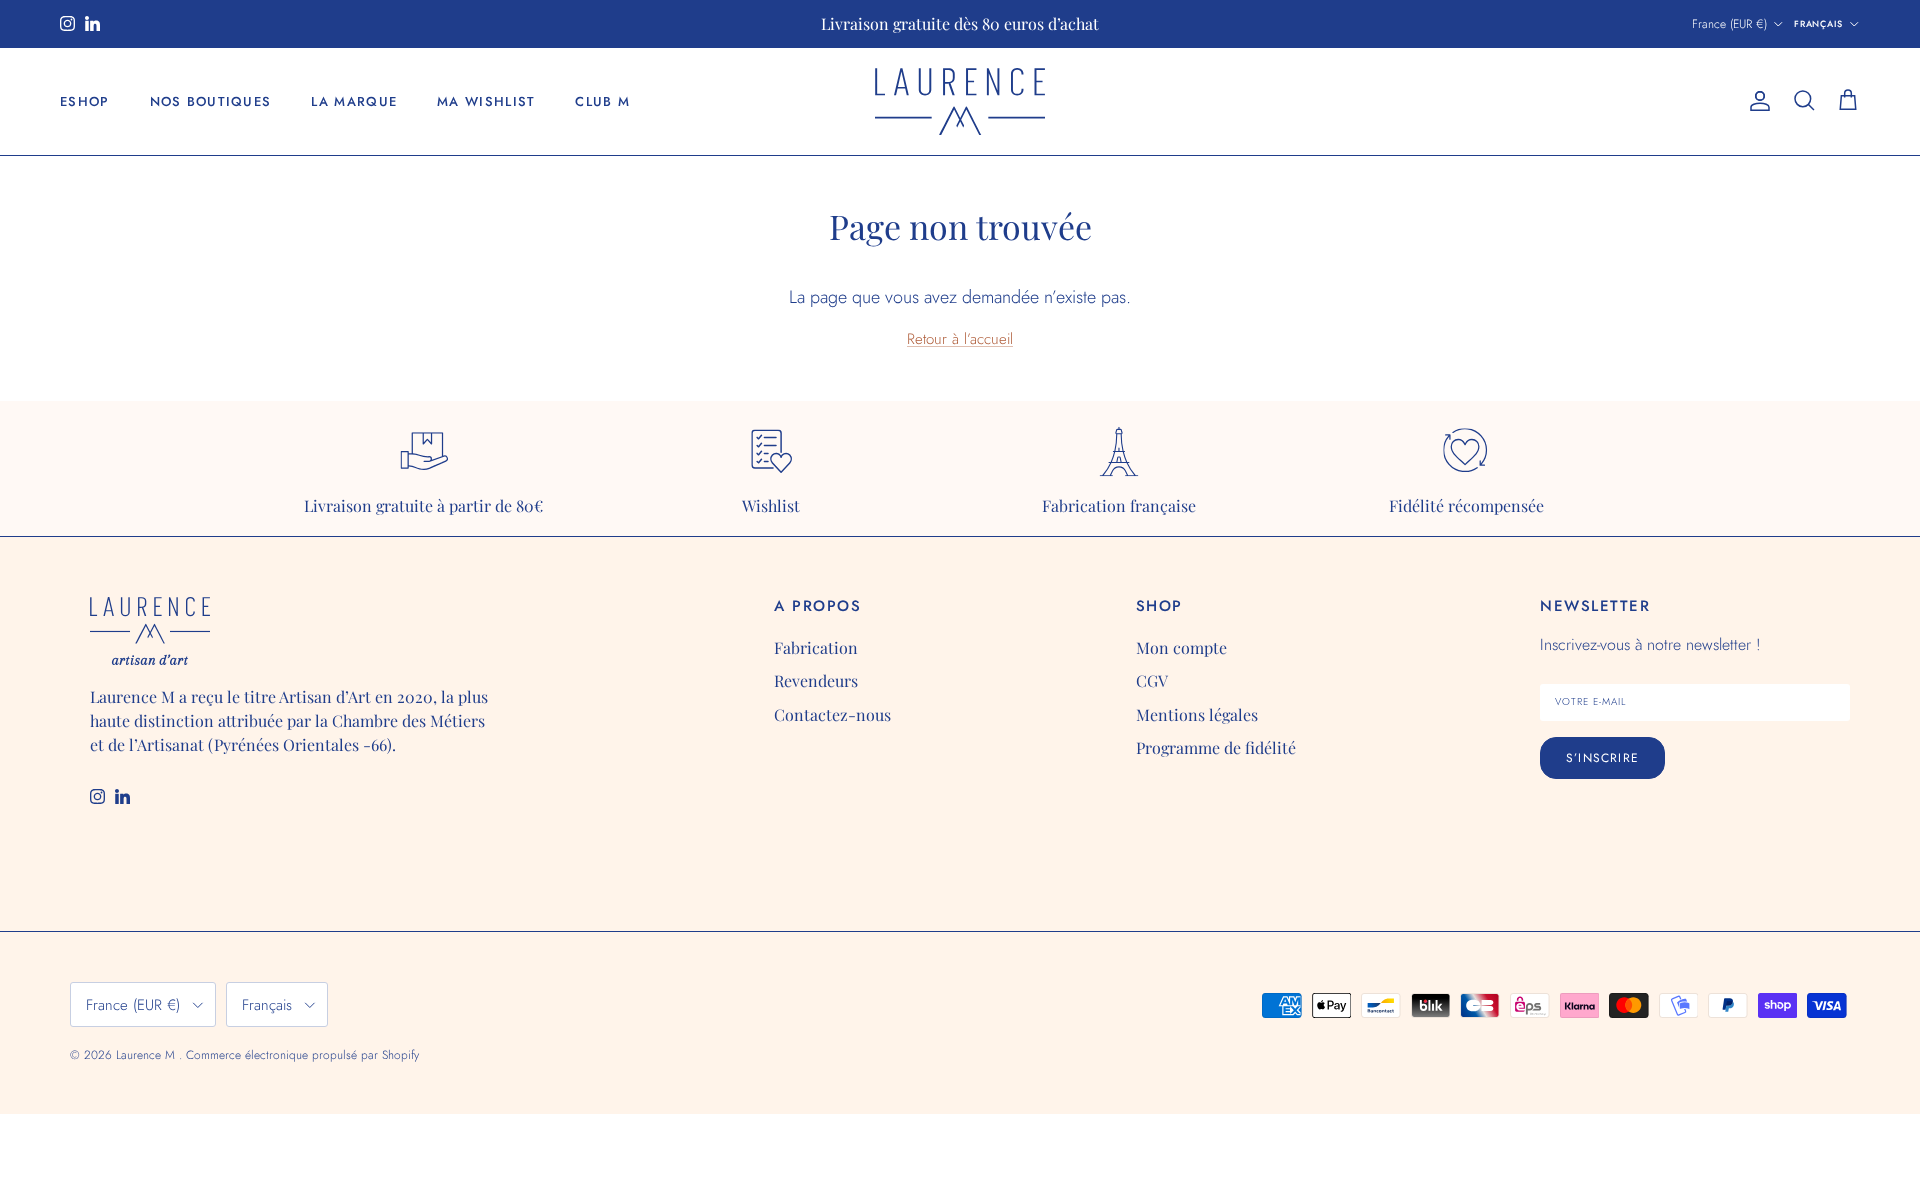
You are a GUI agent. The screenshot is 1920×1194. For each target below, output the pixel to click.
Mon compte (1181, 647)
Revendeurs (816, 680)
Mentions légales (1197, 714)
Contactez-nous (832, 714)
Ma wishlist (486, 101)
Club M (602, 101)
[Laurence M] (960, 101)
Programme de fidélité (1216, 747)
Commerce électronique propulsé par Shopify (302, 1055)
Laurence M (147, 1055)
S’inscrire (1602, 758)
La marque (354, 101)
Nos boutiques (211, 101)
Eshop (85, 101)
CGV (1152, 680)
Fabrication (816, 647)
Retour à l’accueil (960, 339)
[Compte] (1756, 101)
